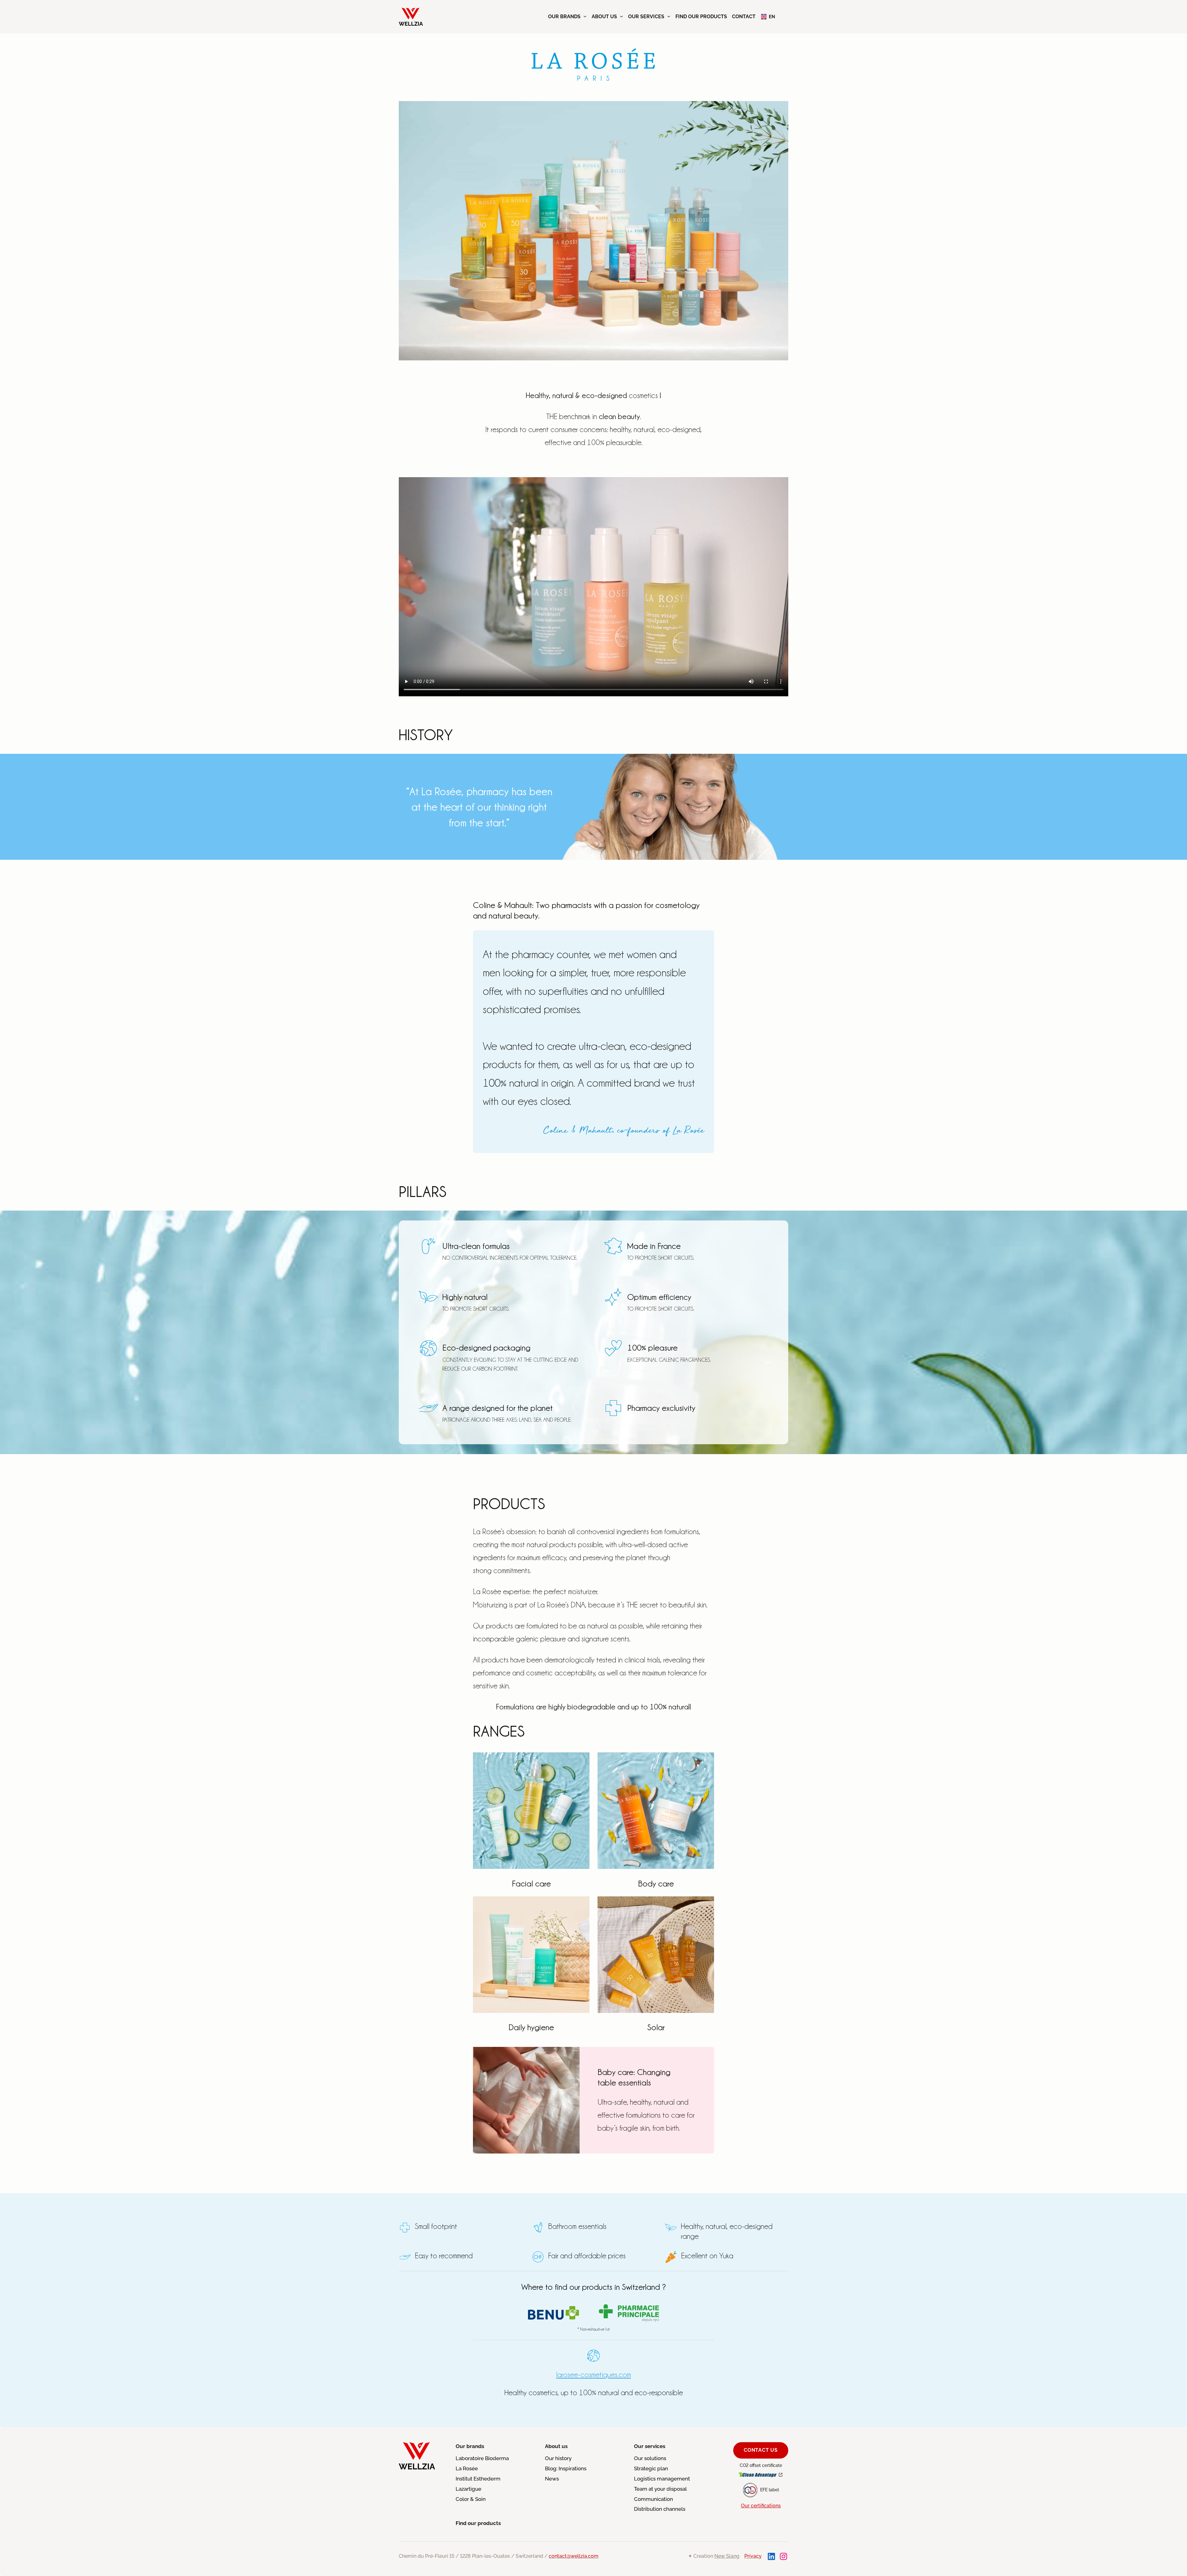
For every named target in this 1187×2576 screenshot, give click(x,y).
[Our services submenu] (669, 16)
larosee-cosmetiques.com (593, 2374)
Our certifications (761, 2506)
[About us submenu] (621, 16)
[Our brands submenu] (585, 16)
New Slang (727, 2556)
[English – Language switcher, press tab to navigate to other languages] (768, 17)
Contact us (761, 2450)
